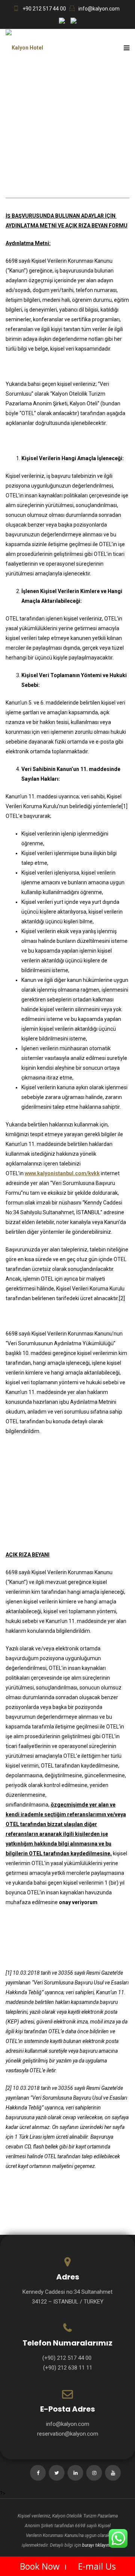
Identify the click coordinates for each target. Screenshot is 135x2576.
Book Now (40, 2566)
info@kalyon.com (99, 9)
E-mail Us (97, 2566)
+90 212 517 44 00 (44, 9)
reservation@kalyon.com (68, 2434)
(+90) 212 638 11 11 (68, 2368)
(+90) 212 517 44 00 (68, 2358)
